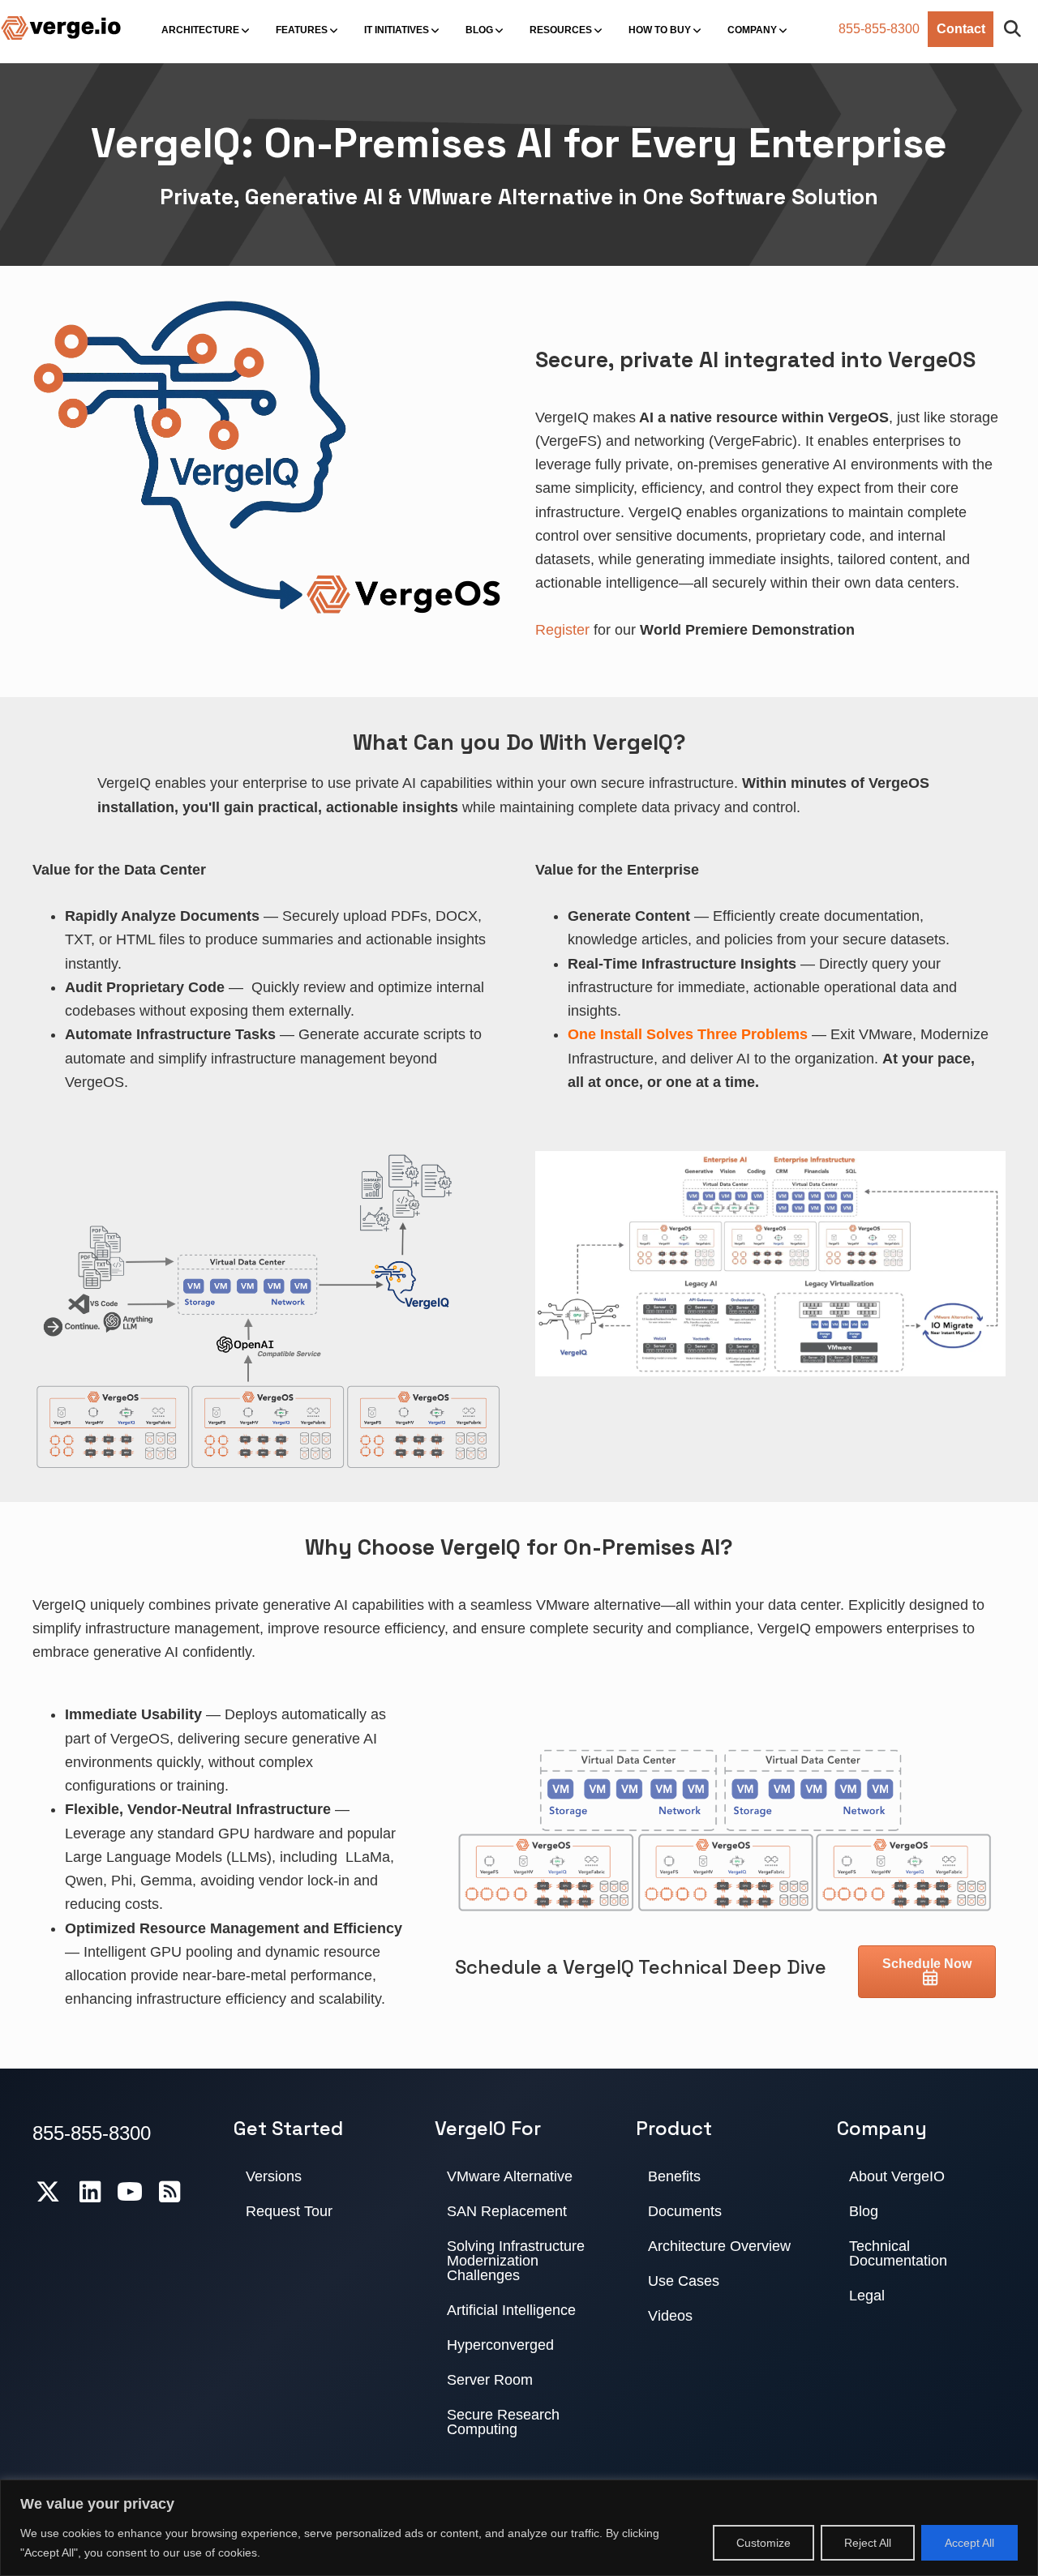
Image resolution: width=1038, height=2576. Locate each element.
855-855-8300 (879, 29)
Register (562, 630)
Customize (763, 2543)
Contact (961, 29)
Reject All (868, 2543)
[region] (519, 2528)
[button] (1016, 30)
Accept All (969, 2543)
